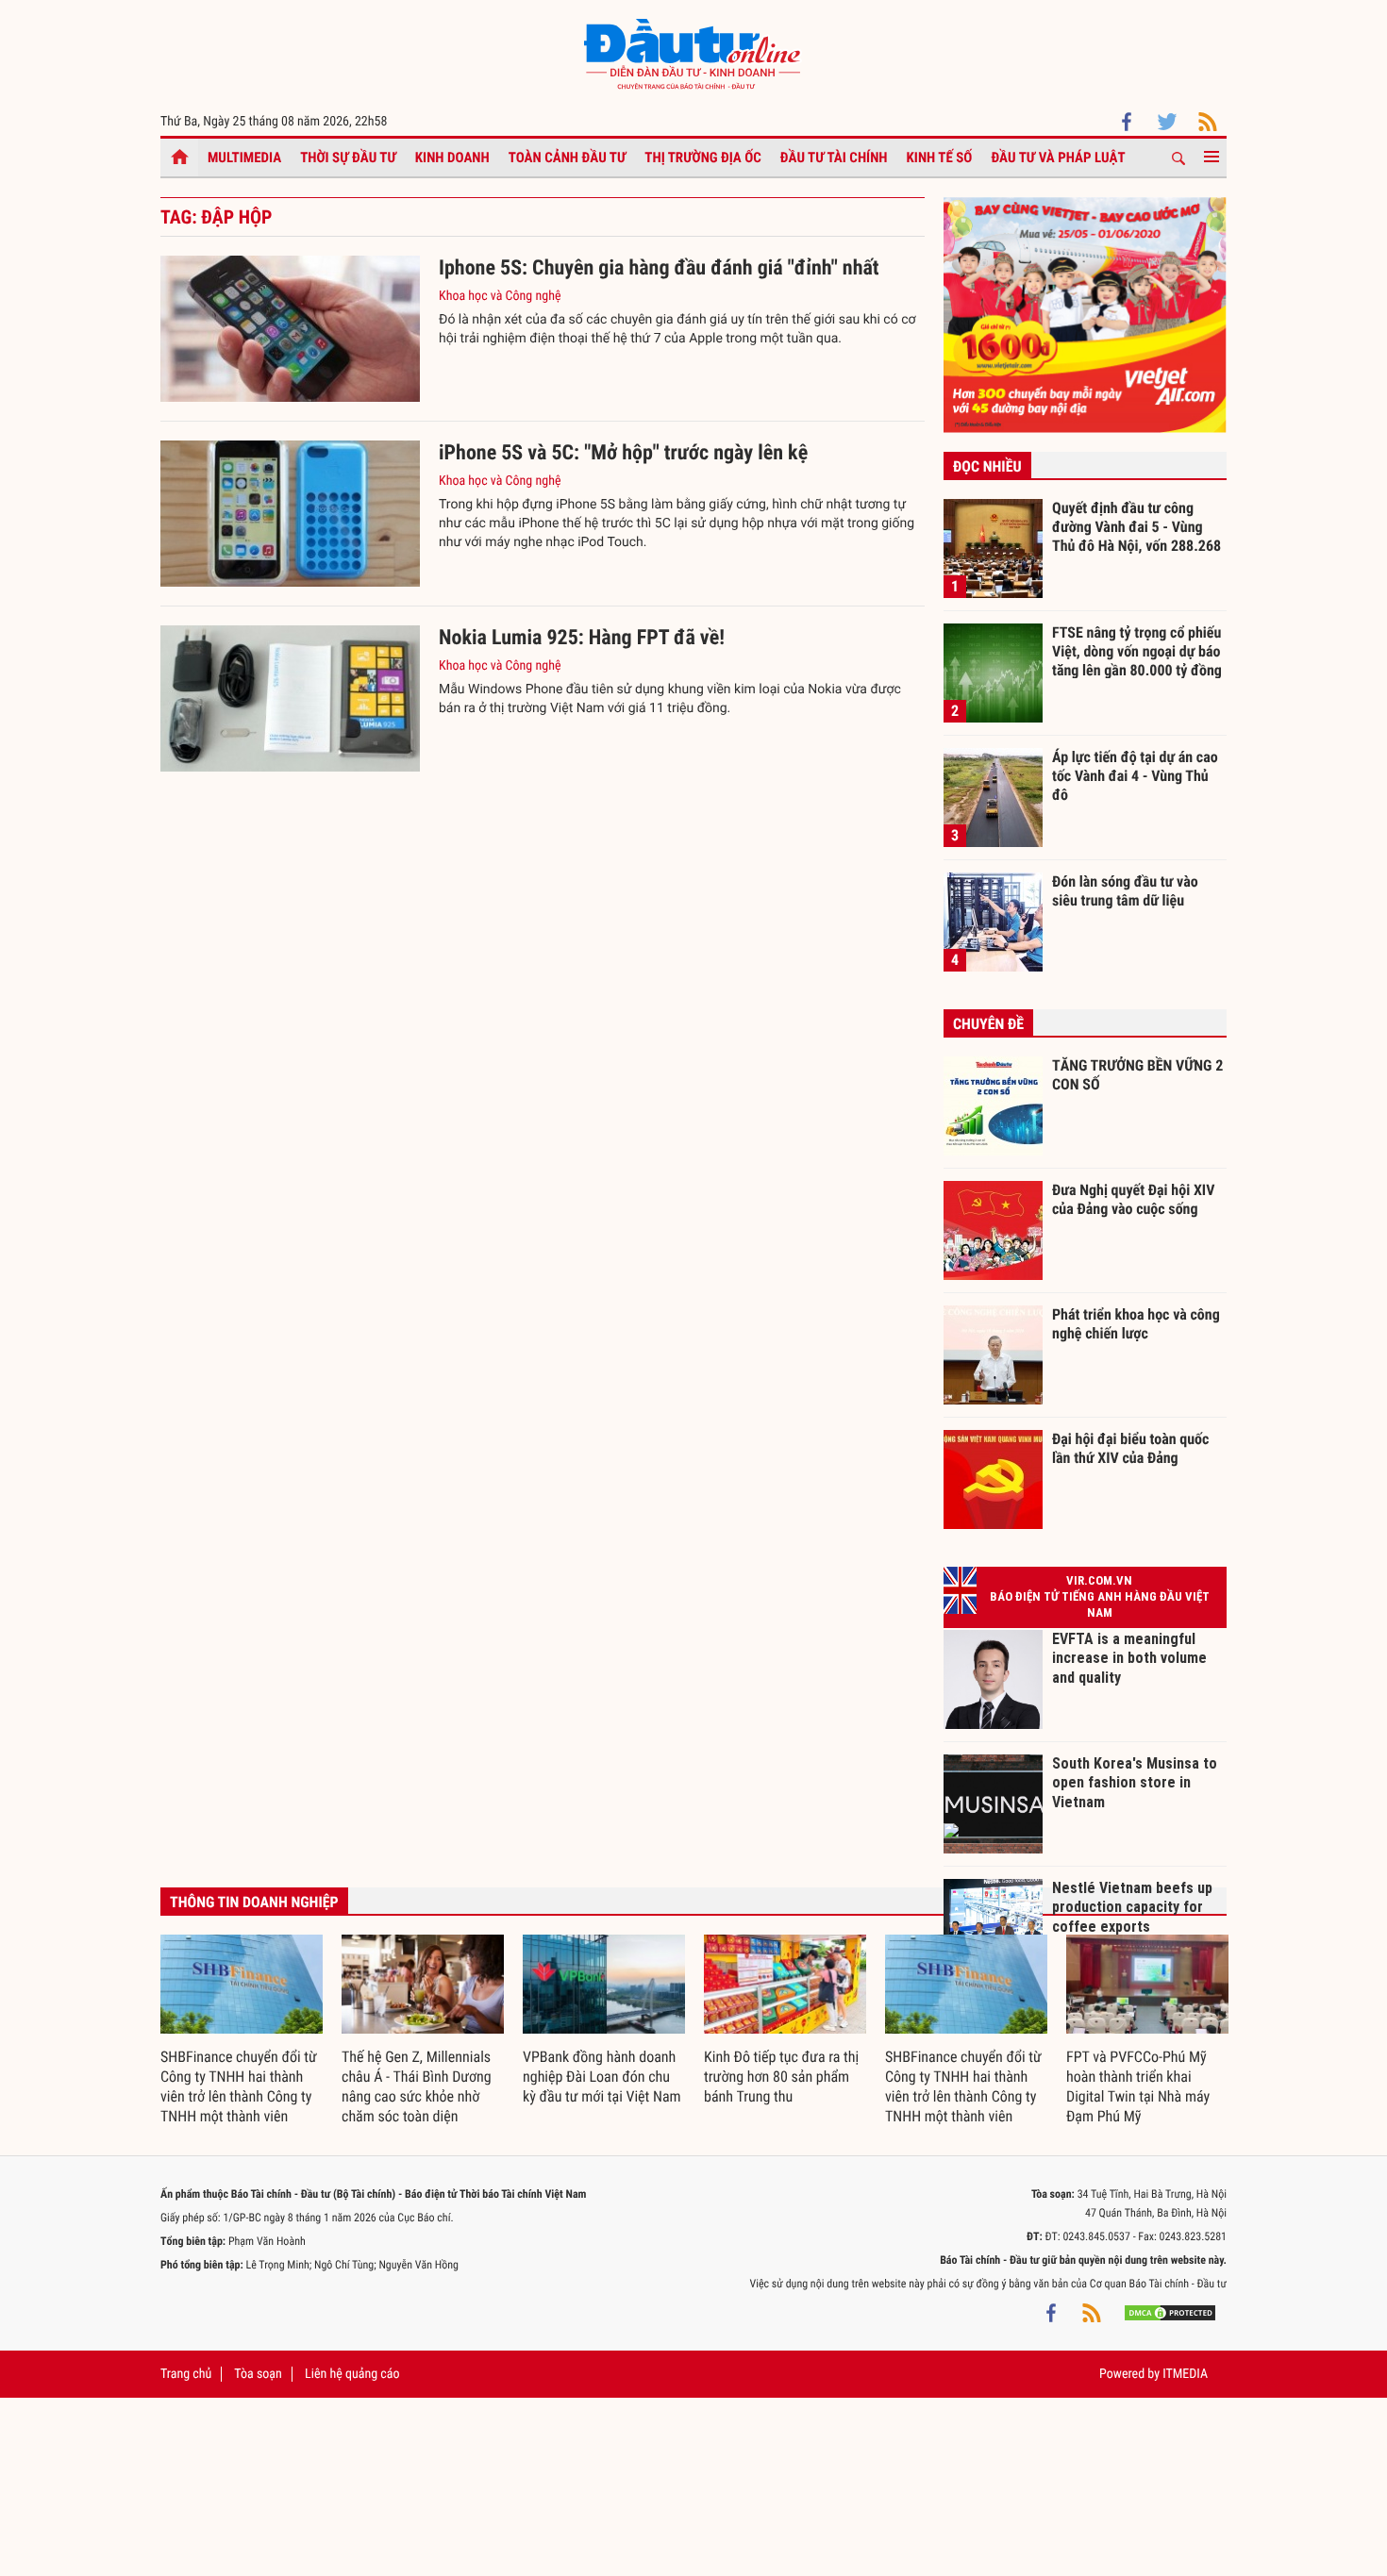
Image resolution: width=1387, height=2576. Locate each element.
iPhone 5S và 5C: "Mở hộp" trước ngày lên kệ (623, 453)
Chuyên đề (988, 1024)
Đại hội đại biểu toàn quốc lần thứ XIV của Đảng (1130, 1448)
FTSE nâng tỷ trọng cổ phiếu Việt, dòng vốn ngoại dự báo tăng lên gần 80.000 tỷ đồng (1137, 651)
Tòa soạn (258, 2374)
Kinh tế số (940, 158)
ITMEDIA (1185, 2374)
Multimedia (244, 158)
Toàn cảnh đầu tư (568, 158)
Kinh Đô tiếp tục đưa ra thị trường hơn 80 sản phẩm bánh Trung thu (781, 2077)
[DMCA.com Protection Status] (1170, 2312)
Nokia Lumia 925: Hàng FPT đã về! (582, 638)
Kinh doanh (452, 158)
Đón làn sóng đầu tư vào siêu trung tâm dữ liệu (1125, 891)
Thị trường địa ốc (703, 158)
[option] (242, 2031)
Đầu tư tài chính (834, 158)
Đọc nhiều (987, 466)
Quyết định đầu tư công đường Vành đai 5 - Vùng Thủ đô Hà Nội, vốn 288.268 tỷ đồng (1136, 526)
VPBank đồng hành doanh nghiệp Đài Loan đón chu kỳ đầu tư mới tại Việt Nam (602, 2077)
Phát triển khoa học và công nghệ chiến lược (1136, 1324)
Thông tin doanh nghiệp (254, 1902)
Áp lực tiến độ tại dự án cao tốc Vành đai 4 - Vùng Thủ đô (1135, 775)
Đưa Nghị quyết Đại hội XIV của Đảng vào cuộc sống (1133, 1199)
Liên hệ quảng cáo (352, 2374)
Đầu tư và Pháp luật (1058, 158)
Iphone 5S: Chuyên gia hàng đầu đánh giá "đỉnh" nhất (659, 268)
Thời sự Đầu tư (348, 158)
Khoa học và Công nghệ (500, 296)
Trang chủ (186, 2374)
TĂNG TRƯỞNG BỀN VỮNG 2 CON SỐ (1137, 1075)
